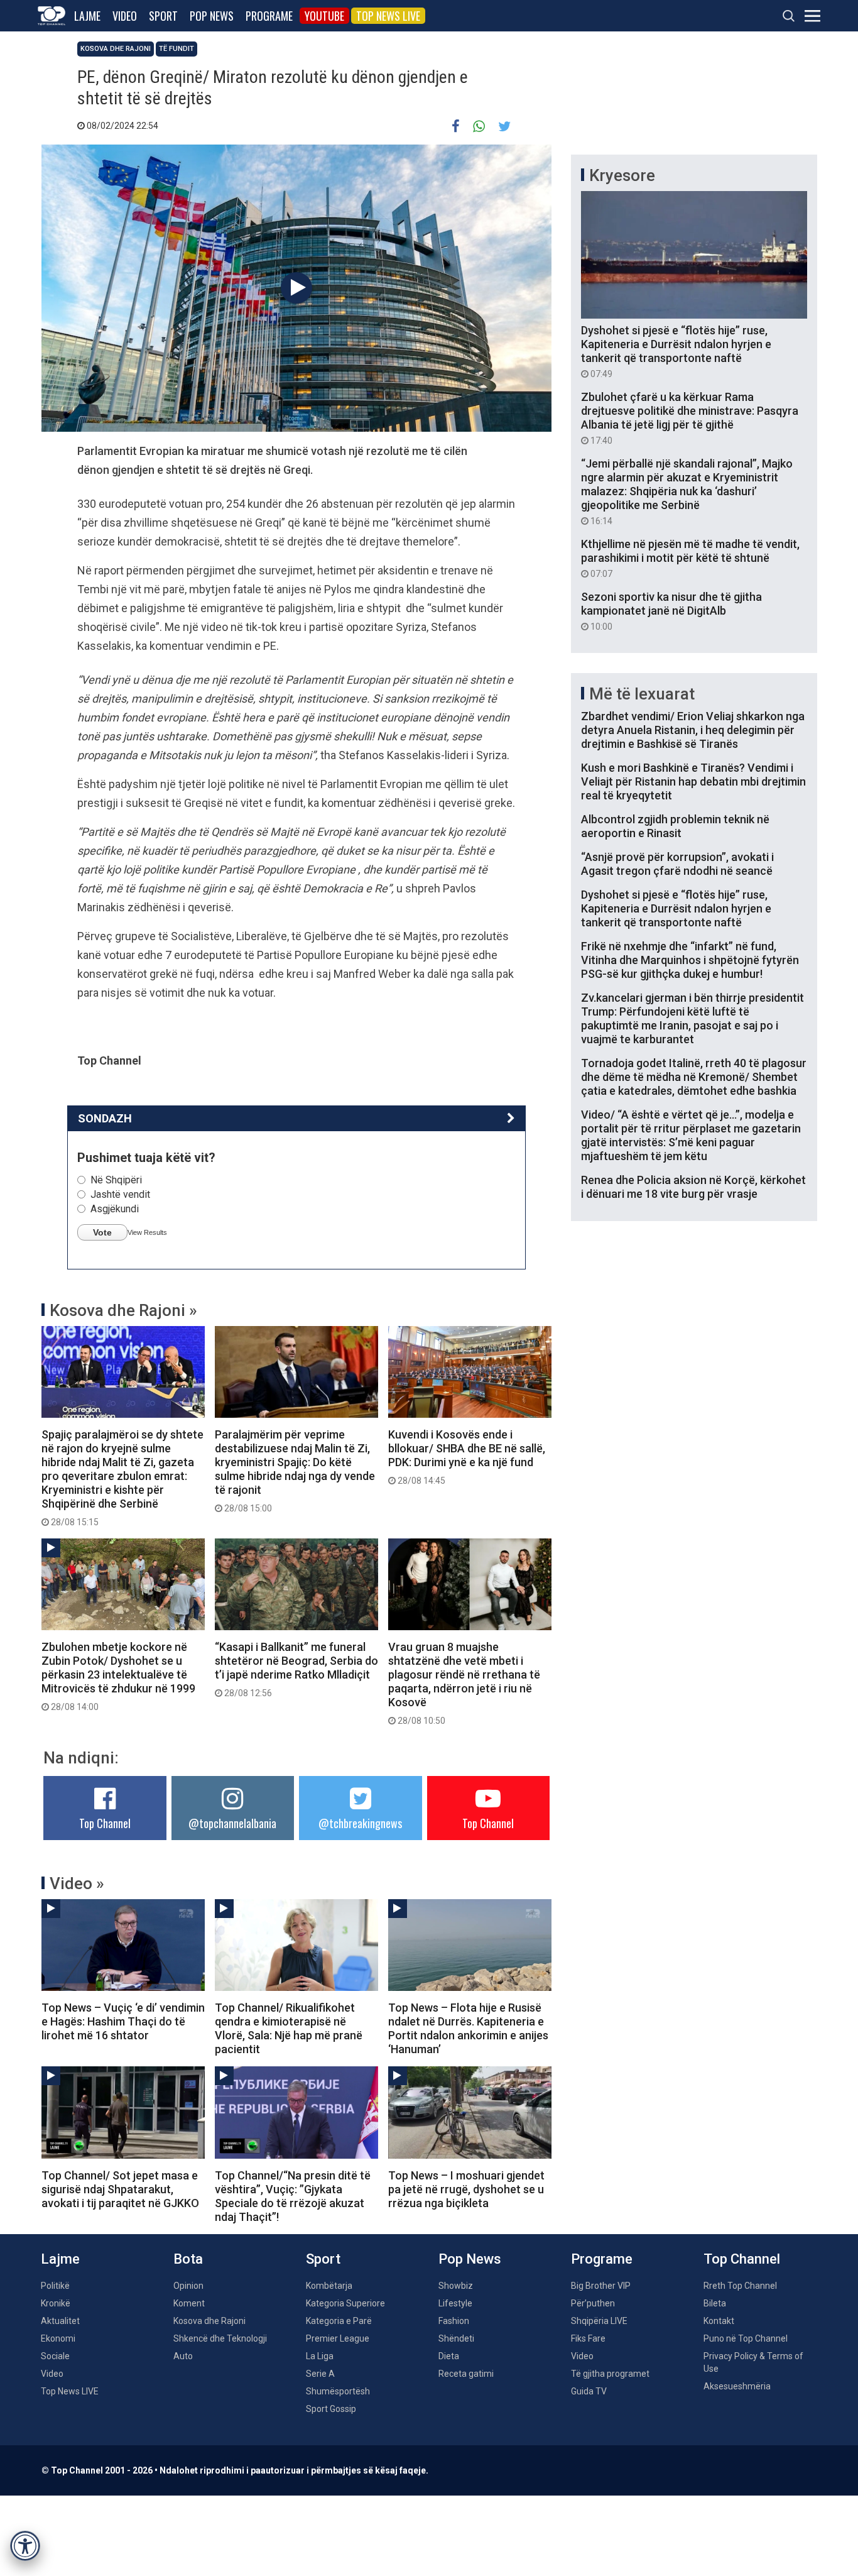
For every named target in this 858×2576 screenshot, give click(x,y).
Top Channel (105, 1823)
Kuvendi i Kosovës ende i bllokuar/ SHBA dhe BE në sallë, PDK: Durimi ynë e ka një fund (467, 1457)
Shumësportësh (338, 2391)
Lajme (87, 16)
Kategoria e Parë (339, 2321)
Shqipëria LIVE (599, 2321)
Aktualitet (60, 2321)
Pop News (212, 16)
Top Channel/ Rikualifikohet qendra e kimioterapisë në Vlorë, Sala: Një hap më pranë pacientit (289, 2028)
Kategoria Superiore (345, 2303)
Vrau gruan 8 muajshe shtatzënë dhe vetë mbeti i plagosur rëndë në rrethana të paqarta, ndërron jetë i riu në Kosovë (464, 1683)
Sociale (55, 2356)
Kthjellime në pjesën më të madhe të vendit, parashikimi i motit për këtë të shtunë (690, 558)
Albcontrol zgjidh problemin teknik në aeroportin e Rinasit (675, 826)
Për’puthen (593, 2303)
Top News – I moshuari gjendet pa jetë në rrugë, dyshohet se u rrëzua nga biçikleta (466, 2189)
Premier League (338, 2338)
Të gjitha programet (610, 2374)
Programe (269, 16)
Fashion (454, 2321)
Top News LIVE (388, 16)
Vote (102, 1232)
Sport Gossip (331, 2409)
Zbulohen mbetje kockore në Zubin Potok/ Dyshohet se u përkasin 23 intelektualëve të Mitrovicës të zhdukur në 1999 (118, 1676)
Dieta (449, 2356)
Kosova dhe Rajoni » (123, 1310)
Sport (163, 16)
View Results (147, 1232)
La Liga (320, 2356)
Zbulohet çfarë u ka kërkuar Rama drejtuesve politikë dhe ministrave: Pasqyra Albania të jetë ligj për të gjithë (690, 418)
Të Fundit (176, 49)
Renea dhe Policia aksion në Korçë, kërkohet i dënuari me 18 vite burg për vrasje (693, 1187)
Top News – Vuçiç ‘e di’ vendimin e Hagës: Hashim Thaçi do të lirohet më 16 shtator (123, 2021)
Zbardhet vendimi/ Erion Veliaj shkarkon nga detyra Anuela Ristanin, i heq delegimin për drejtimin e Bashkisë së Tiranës (693, 730)
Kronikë (56, 2303)
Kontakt (719, 2321)
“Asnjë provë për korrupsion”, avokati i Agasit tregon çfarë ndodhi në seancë (677, 864)
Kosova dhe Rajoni (116, 49)
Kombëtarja (329, 2286)
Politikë (55, 2286)
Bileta (715, 2303)
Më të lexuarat (642, 694)
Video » (77, 1883)
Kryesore (622, 175)
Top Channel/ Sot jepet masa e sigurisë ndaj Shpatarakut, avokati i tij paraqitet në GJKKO (120, 2189)
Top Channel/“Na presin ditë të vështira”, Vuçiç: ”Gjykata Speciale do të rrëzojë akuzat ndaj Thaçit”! (293, 2196)
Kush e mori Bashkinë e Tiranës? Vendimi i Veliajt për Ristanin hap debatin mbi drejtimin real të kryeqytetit (693, 781)
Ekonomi (58, 2338)
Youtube (324, 16)
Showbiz (456, 2286)
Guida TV (589, 2391)
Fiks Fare (588, 2338)
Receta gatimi (466, 2374)
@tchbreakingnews (360, 1823)
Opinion (188, 2286)
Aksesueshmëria (737, 2386)
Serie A (320, 2374)
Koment (189, 2303)
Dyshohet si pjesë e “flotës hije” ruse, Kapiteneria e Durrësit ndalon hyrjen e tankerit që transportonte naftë (676, 351)
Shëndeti (456, 2338)
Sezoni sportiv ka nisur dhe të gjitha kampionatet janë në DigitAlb (671, 611)
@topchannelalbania (232, 1823)
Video (125, 16)
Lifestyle (455, 2303)
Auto (183, 2356)
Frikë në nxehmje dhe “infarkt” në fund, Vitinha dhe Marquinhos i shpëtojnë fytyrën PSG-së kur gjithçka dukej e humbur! (690, 960)
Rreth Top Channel (740, 2286)
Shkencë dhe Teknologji (220, 2338)
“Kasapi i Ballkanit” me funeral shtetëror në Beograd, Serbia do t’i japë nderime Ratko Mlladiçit (296, 1669)
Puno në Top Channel (746, 2338)
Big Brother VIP (601, 2286)
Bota (188, 2259)
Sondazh (105, 1118)
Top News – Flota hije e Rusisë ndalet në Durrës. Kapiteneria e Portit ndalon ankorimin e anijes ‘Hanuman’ (468, 2028)
